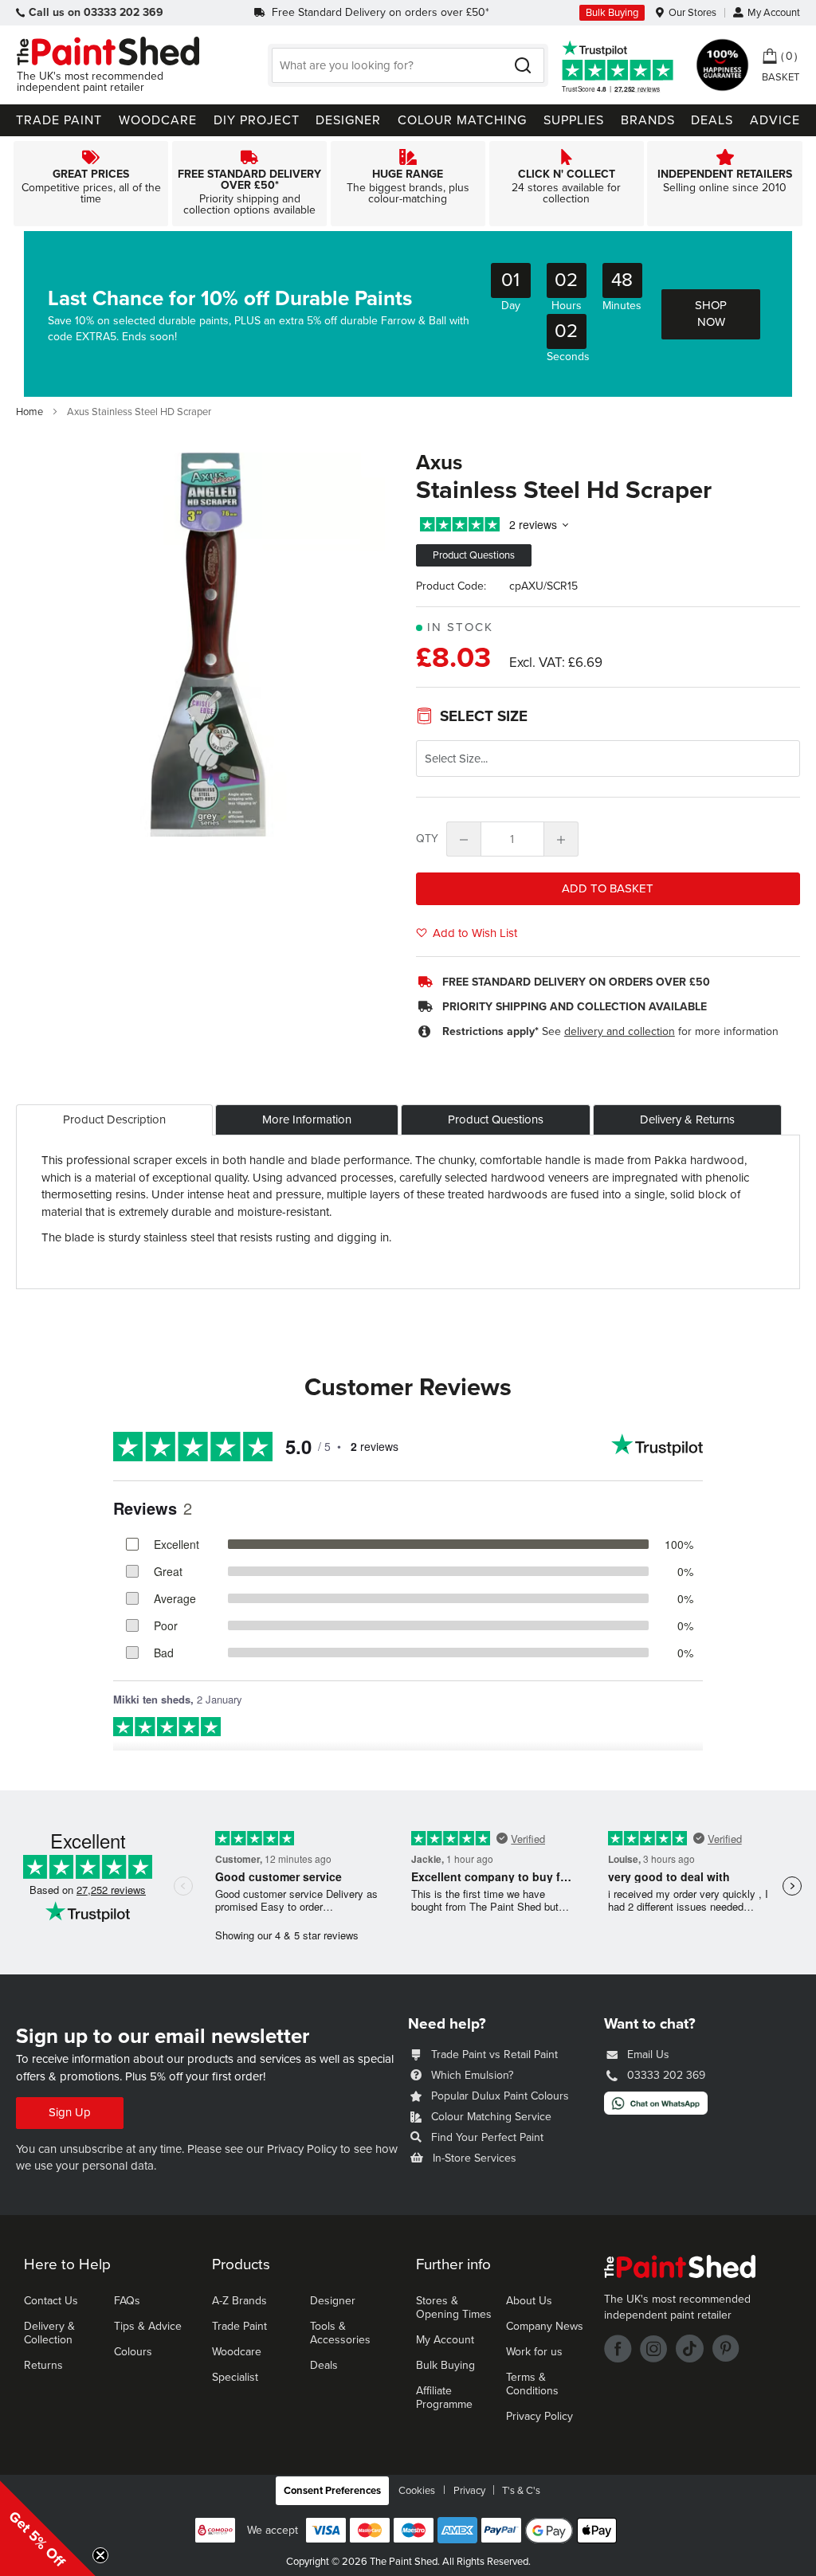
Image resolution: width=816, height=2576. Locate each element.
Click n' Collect (567, 184)
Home (29, 412)
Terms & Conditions (532, 2384)
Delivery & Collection (49, 2333)
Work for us (534, 2352)
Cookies (417, 2491)
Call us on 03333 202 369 (96, 12)
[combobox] (408, 65)
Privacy (469, 2491)
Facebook (618, 2349)
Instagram (654, 2349)
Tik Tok (690, 2349)
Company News (545, 2326)
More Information (307, 1119)
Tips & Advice (148, 2326)
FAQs (127, 2301)
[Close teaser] (100, 2555)
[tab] (114, 1120)
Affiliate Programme (444, 2398)
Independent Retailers (725, 184)
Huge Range (408, 184)
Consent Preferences (332, 2491)
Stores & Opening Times (454, 2307)
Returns (43, 2365)
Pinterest (726, 2349)
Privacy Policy (302, 2149)
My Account (774, 13)
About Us (529, 2301)
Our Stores (692, 13)
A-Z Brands (239, 2301)
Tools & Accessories (340, 2333)
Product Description (114, 1119)
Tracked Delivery (249, 184)
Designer (333, 2301)
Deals (324, 2365)
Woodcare (237, 2352)
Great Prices (91, 184)
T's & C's (521, 2491)
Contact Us (51, 2301)
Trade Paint (239, 2326)
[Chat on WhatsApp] (656, 2111)
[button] (48, 2528)
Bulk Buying (612, 13)
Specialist (235, 2377)
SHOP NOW (711, 314)
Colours (133, 2352)
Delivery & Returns (687, 1119)
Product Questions (496, 1119)
